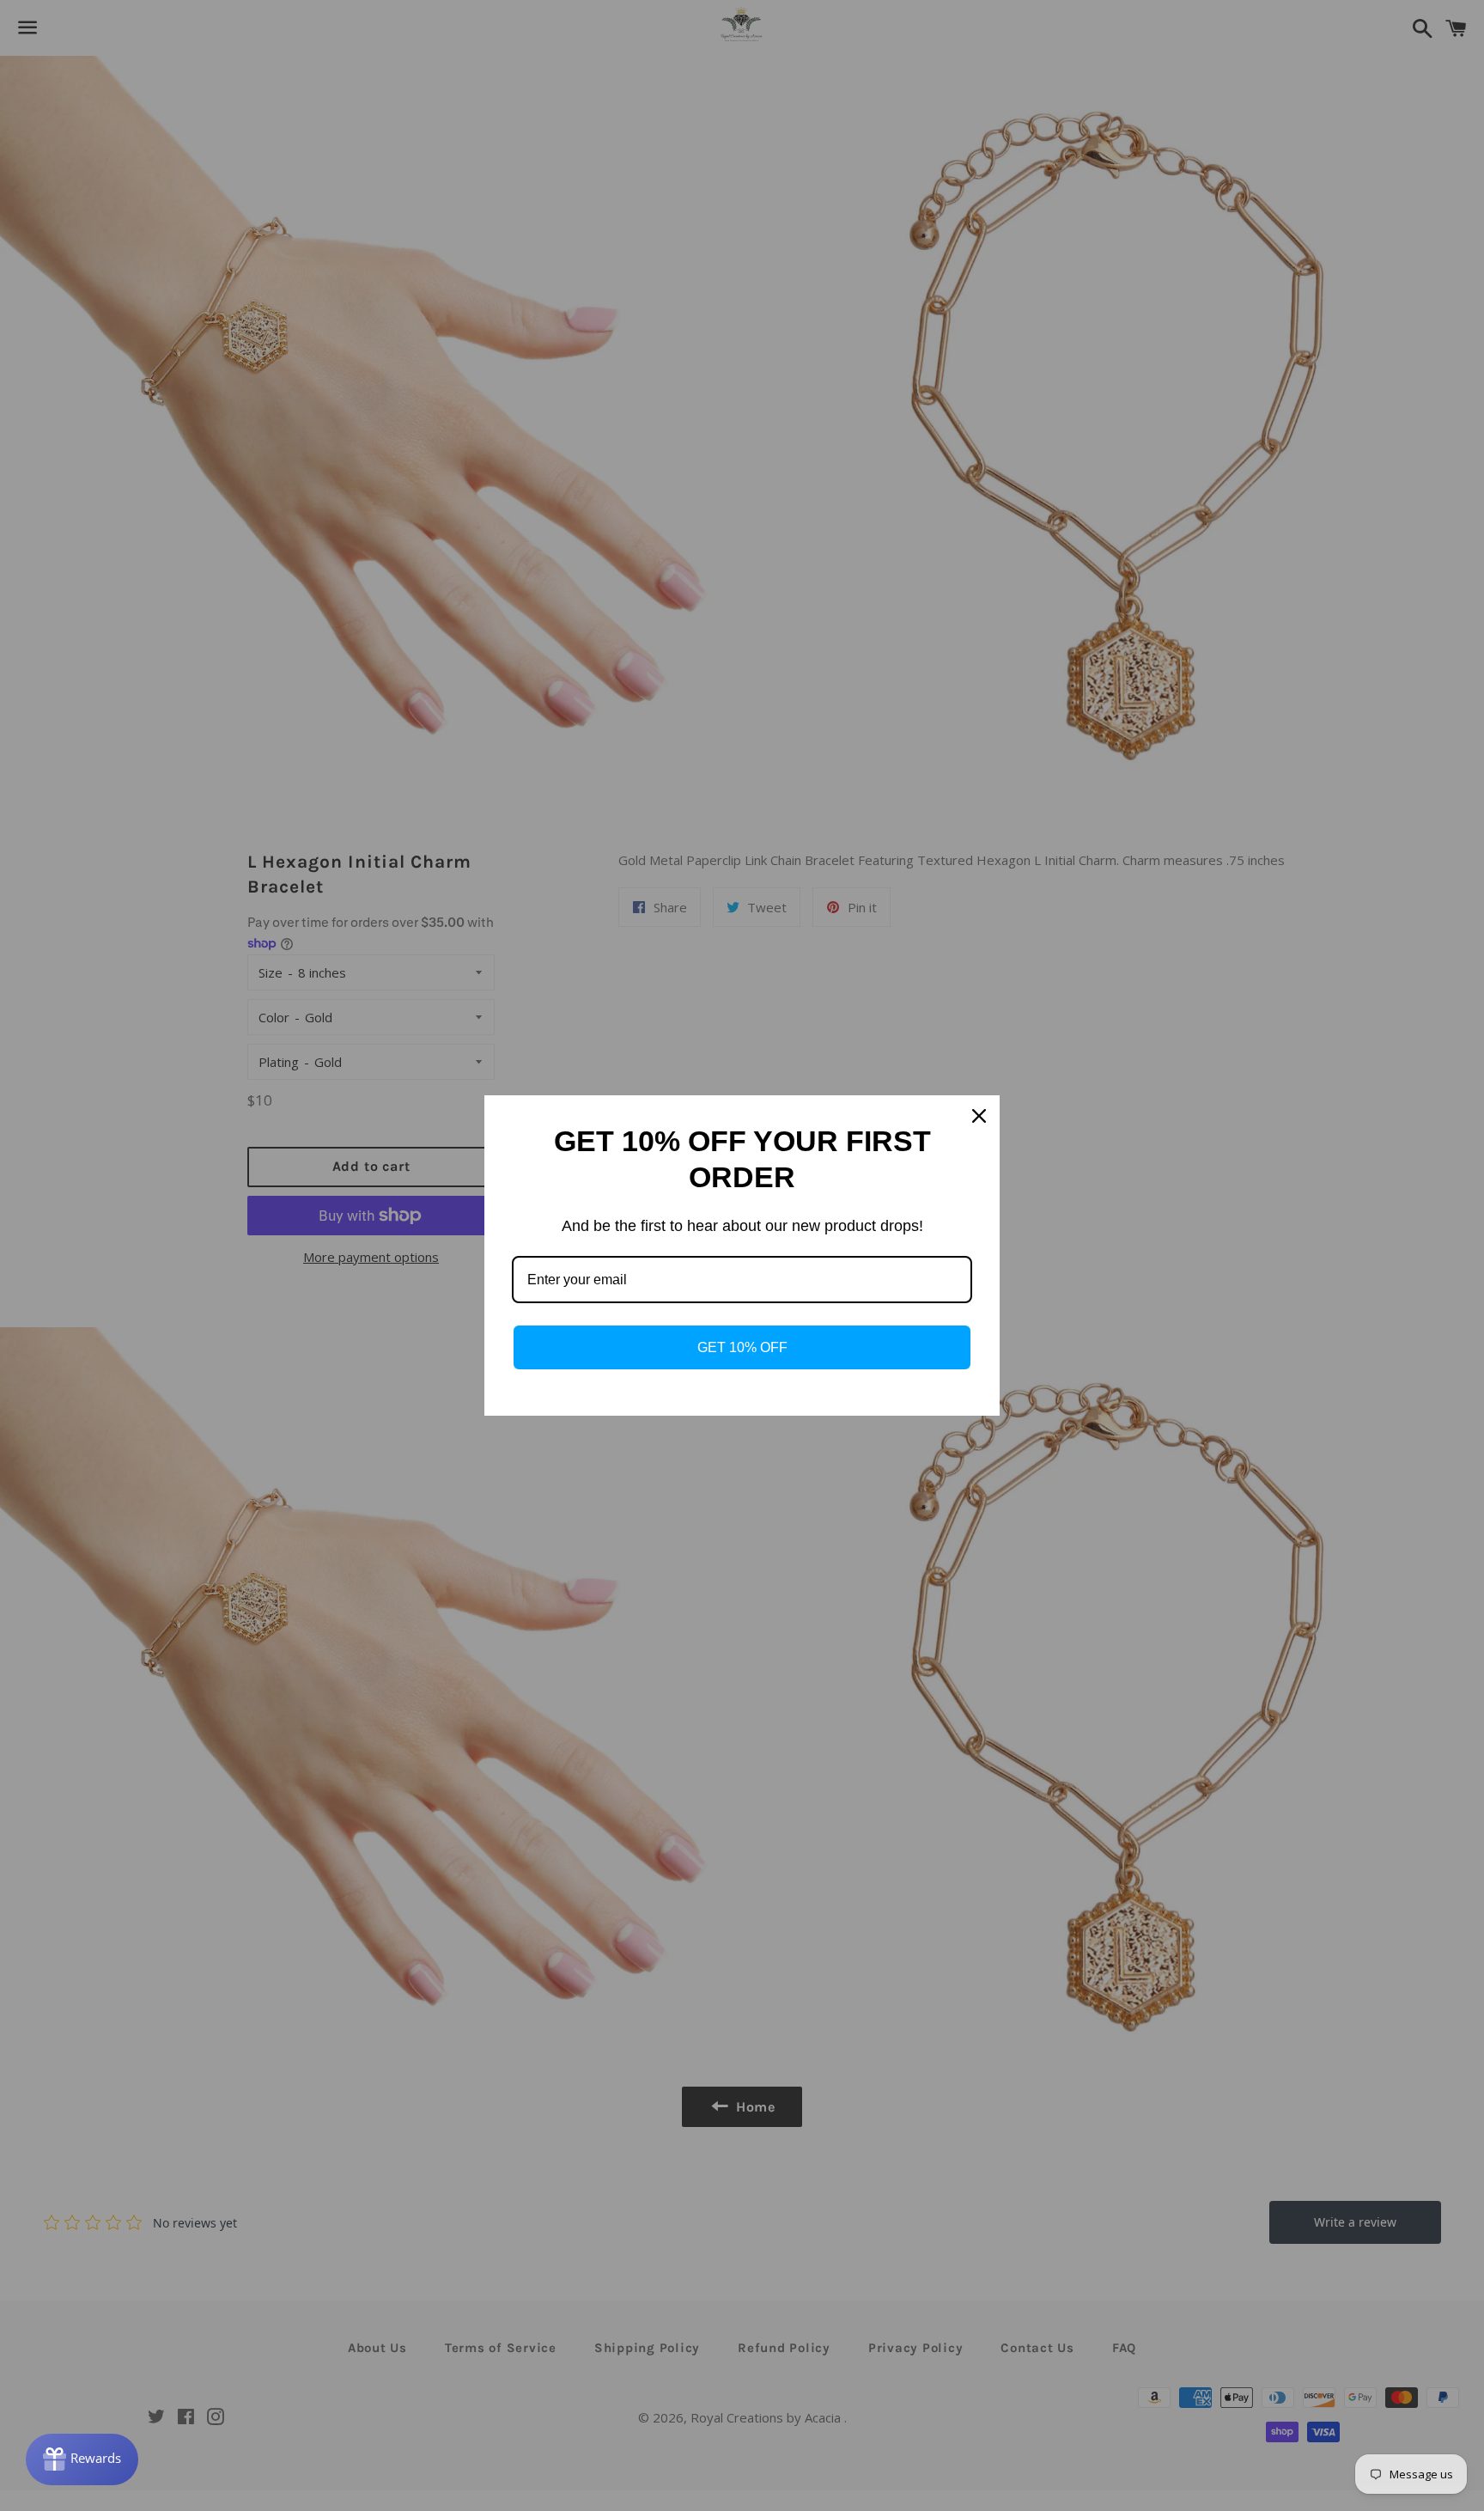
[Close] (979, 1116)
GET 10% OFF (742, 1347)
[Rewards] (82, 2459)
